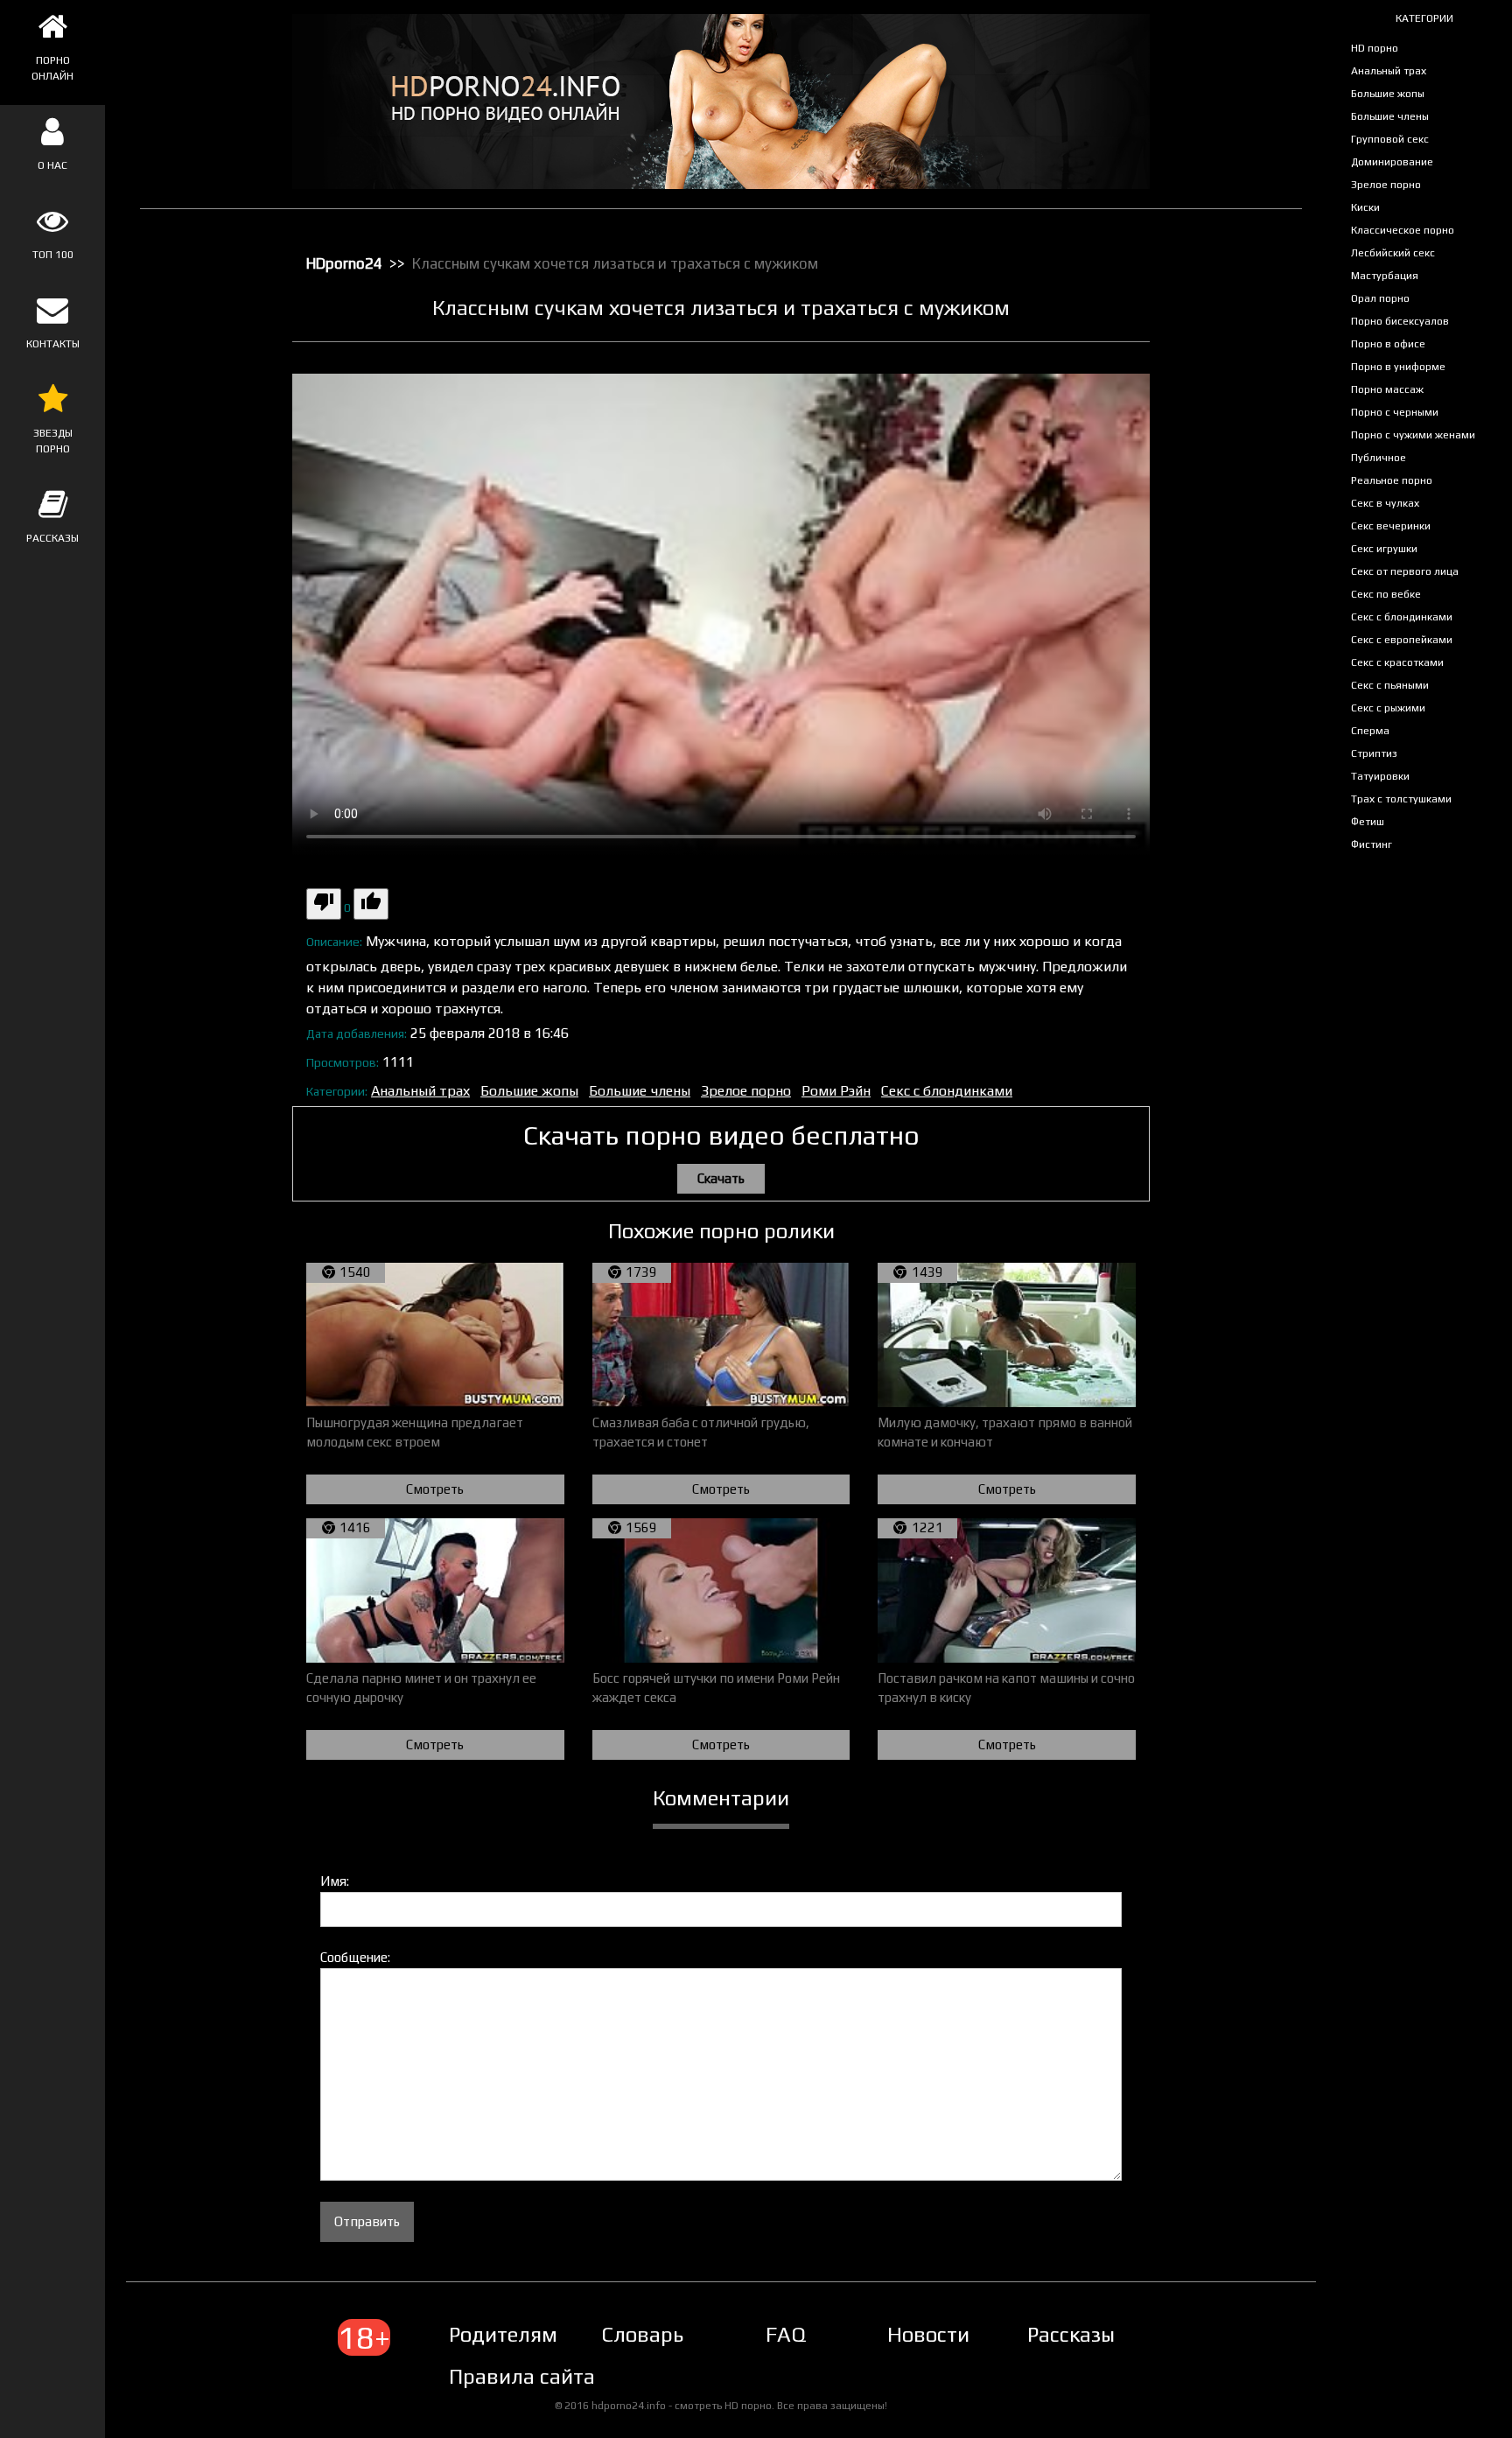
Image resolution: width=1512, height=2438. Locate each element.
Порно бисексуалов (1400, 321)
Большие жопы (1388, 94)
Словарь (642, 2334)
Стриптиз (1374, 753)
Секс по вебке (1386, 594)
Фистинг (1372, 844)
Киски (1365, 207)
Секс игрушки (1384, 549)
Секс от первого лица (1405, 571)
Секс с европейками (1402, 640)
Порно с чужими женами (1413, 435)
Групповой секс (1390, 139)
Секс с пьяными (1390, 685)
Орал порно (1380, 298)
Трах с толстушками (1401, 799)
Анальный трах (1389, 71)
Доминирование (1392, 162)
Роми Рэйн (836, 1091)
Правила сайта (522, 2376)
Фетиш (1368, 822)
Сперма (1370, 731)
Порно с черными (1395, 412)
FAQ (786, 2334)
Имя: (335, 1881)
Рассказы (1071, 2334)
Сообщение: (355, 1957)
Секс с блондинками (1402, 617)
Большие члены (1390, 116)
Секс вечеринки (1391, 526)
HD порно (1375, 48)
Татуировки (1380, 776)
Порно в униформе (1398, 367)
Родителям (503, 2334)
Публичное (1379, 458)
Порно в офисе (1388, 344)
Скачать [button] (721, 1178)
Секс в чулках (1385, 503)
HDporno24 (344, 263)
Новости (928, 2334)
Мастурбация (1385, 276)
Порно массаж (1387, 389)
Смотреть (435, 1489)
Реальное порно (1392, 480)
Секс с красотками (1397, 662)
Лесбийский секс (1393, 253)
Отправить (367, 2221)
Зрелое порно (1386, 185)
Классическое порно (1403, 230)
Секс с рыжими (1388, 708)
